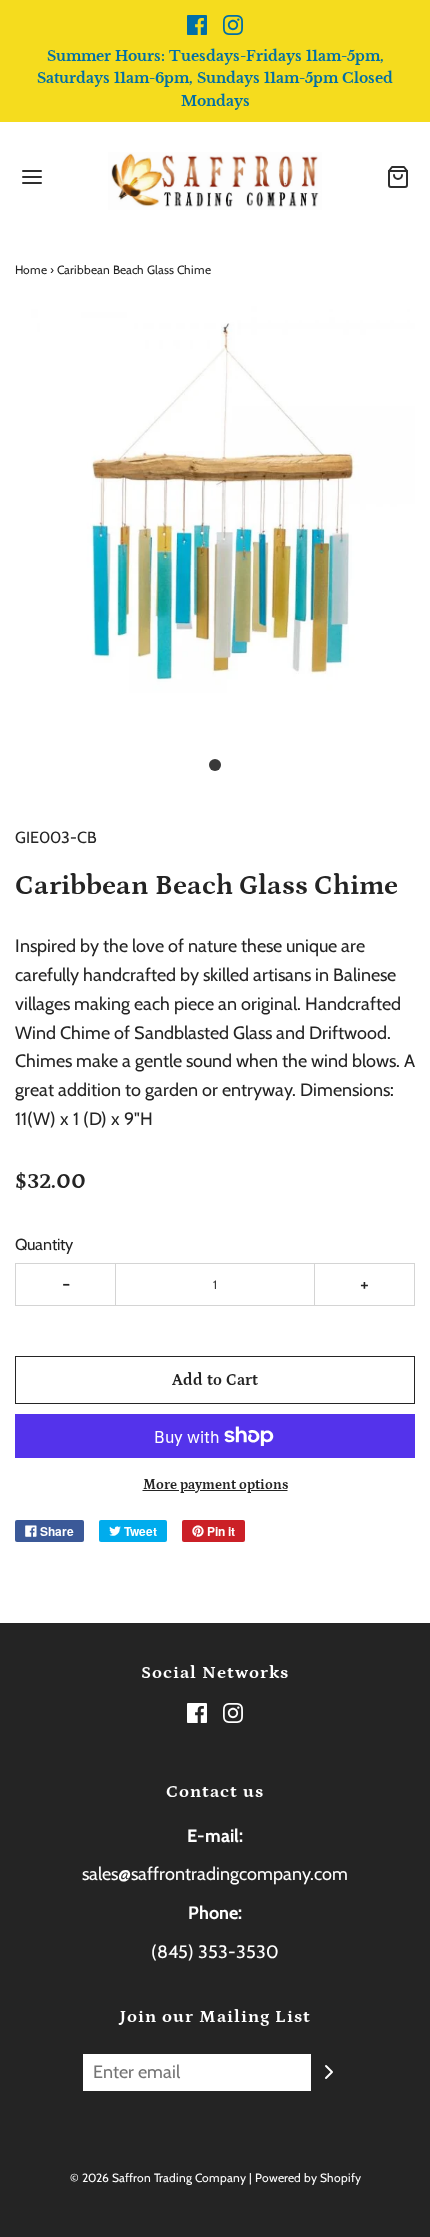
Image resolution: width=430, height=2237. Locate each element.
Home (31, 269)
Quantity (44, 1244)
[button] (215, 522)
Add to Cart (215, 1380)
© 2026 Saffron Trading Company (158, 2177)
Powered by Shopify (308, 2177)
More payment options (215, 1485)
